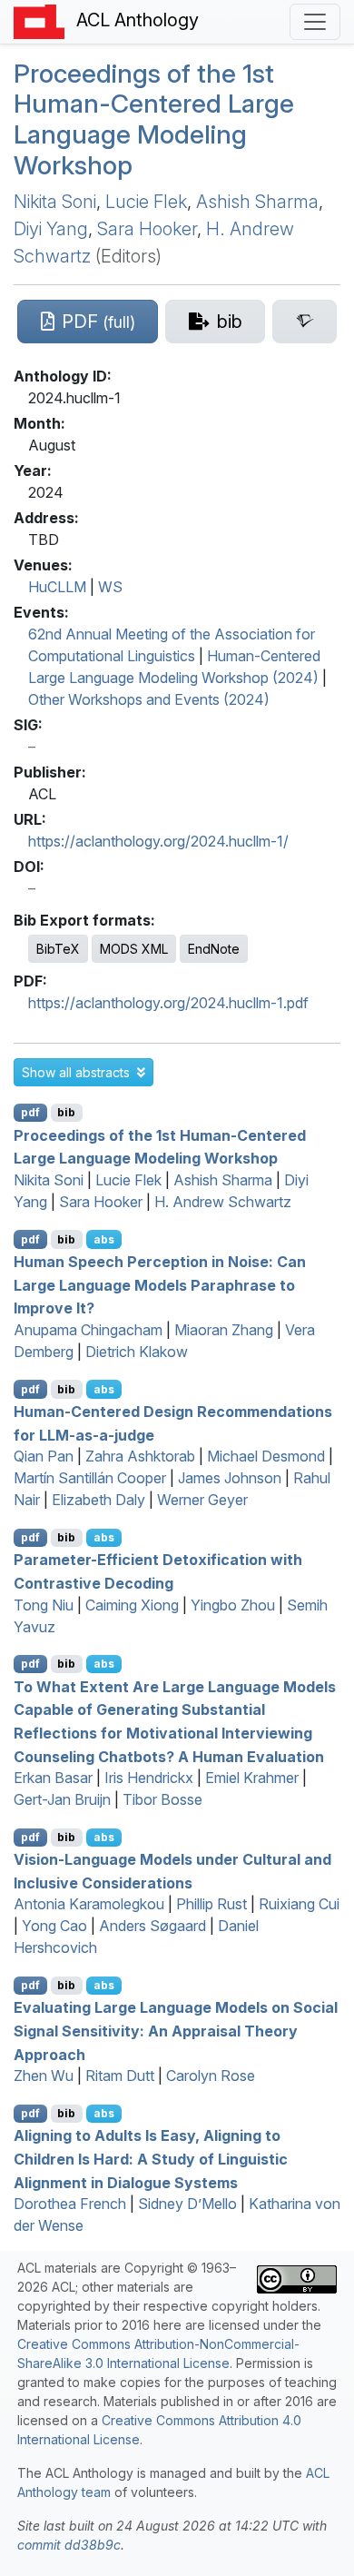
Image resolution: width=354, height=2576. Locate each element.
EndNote (214, 949)
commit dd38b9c (69, 2545)
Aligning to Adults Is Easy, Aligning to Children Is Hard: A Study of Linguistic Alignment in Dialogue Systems (151, 2159)
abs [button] (104, 1239)
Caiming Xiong (132, 1605)
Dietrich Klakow (137, 1352)
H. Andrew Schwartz (223, 1202)
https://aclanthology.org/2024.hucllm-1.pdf (168, 1003)
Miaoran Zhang (224, 1330)
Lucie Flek (146, 202)
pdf (30, 1112)
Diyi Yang (51, 229)
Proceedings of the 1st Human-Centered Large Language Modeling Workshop (154, 119)
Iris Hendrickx (149, 1778)
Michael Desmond (266, 1456)
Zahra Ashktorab (140, 1456)
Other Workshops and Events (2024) (149, 699)
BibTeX (58, 949)
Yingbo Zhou (233, 1605)
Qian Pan (44, 1456)
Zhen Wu (44, 2076)
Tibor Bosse (162, 1799)
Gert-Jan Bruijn (62, 1799)
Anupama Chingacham (88, 1330)
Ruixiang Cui (299, 1904)
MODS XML (134, 949)
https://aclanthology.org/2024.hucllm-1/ (158, 841)
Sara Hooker (147, 229)
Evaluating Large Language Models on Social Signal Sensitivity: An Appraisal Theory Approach (176, 2031)
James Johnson (230, 1478)
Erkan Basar (53, 1778)
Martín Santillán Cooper (90, 1478)
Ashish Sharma (257, 202)
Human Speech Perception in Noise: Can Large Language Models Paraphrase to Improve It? (160, 1285)
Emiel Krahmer (252, 1778)
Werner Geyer (202, 1500)
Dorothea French (70, 2204)
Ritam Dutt (120, 2076)
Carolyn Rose (211, 2076)
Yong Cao (54, 1926)
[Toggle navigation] (315, 22)
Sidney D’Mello (187, 2204)
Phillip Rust (211, 1904)
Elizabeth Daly (98, 1500)
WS (110, 587)
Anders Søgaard (152, 1926)
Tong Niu (44, 1605)
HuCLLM (57, 587)
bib (66, 1112)
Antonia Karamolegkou (89, 1904)
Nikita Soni (55, 202)
